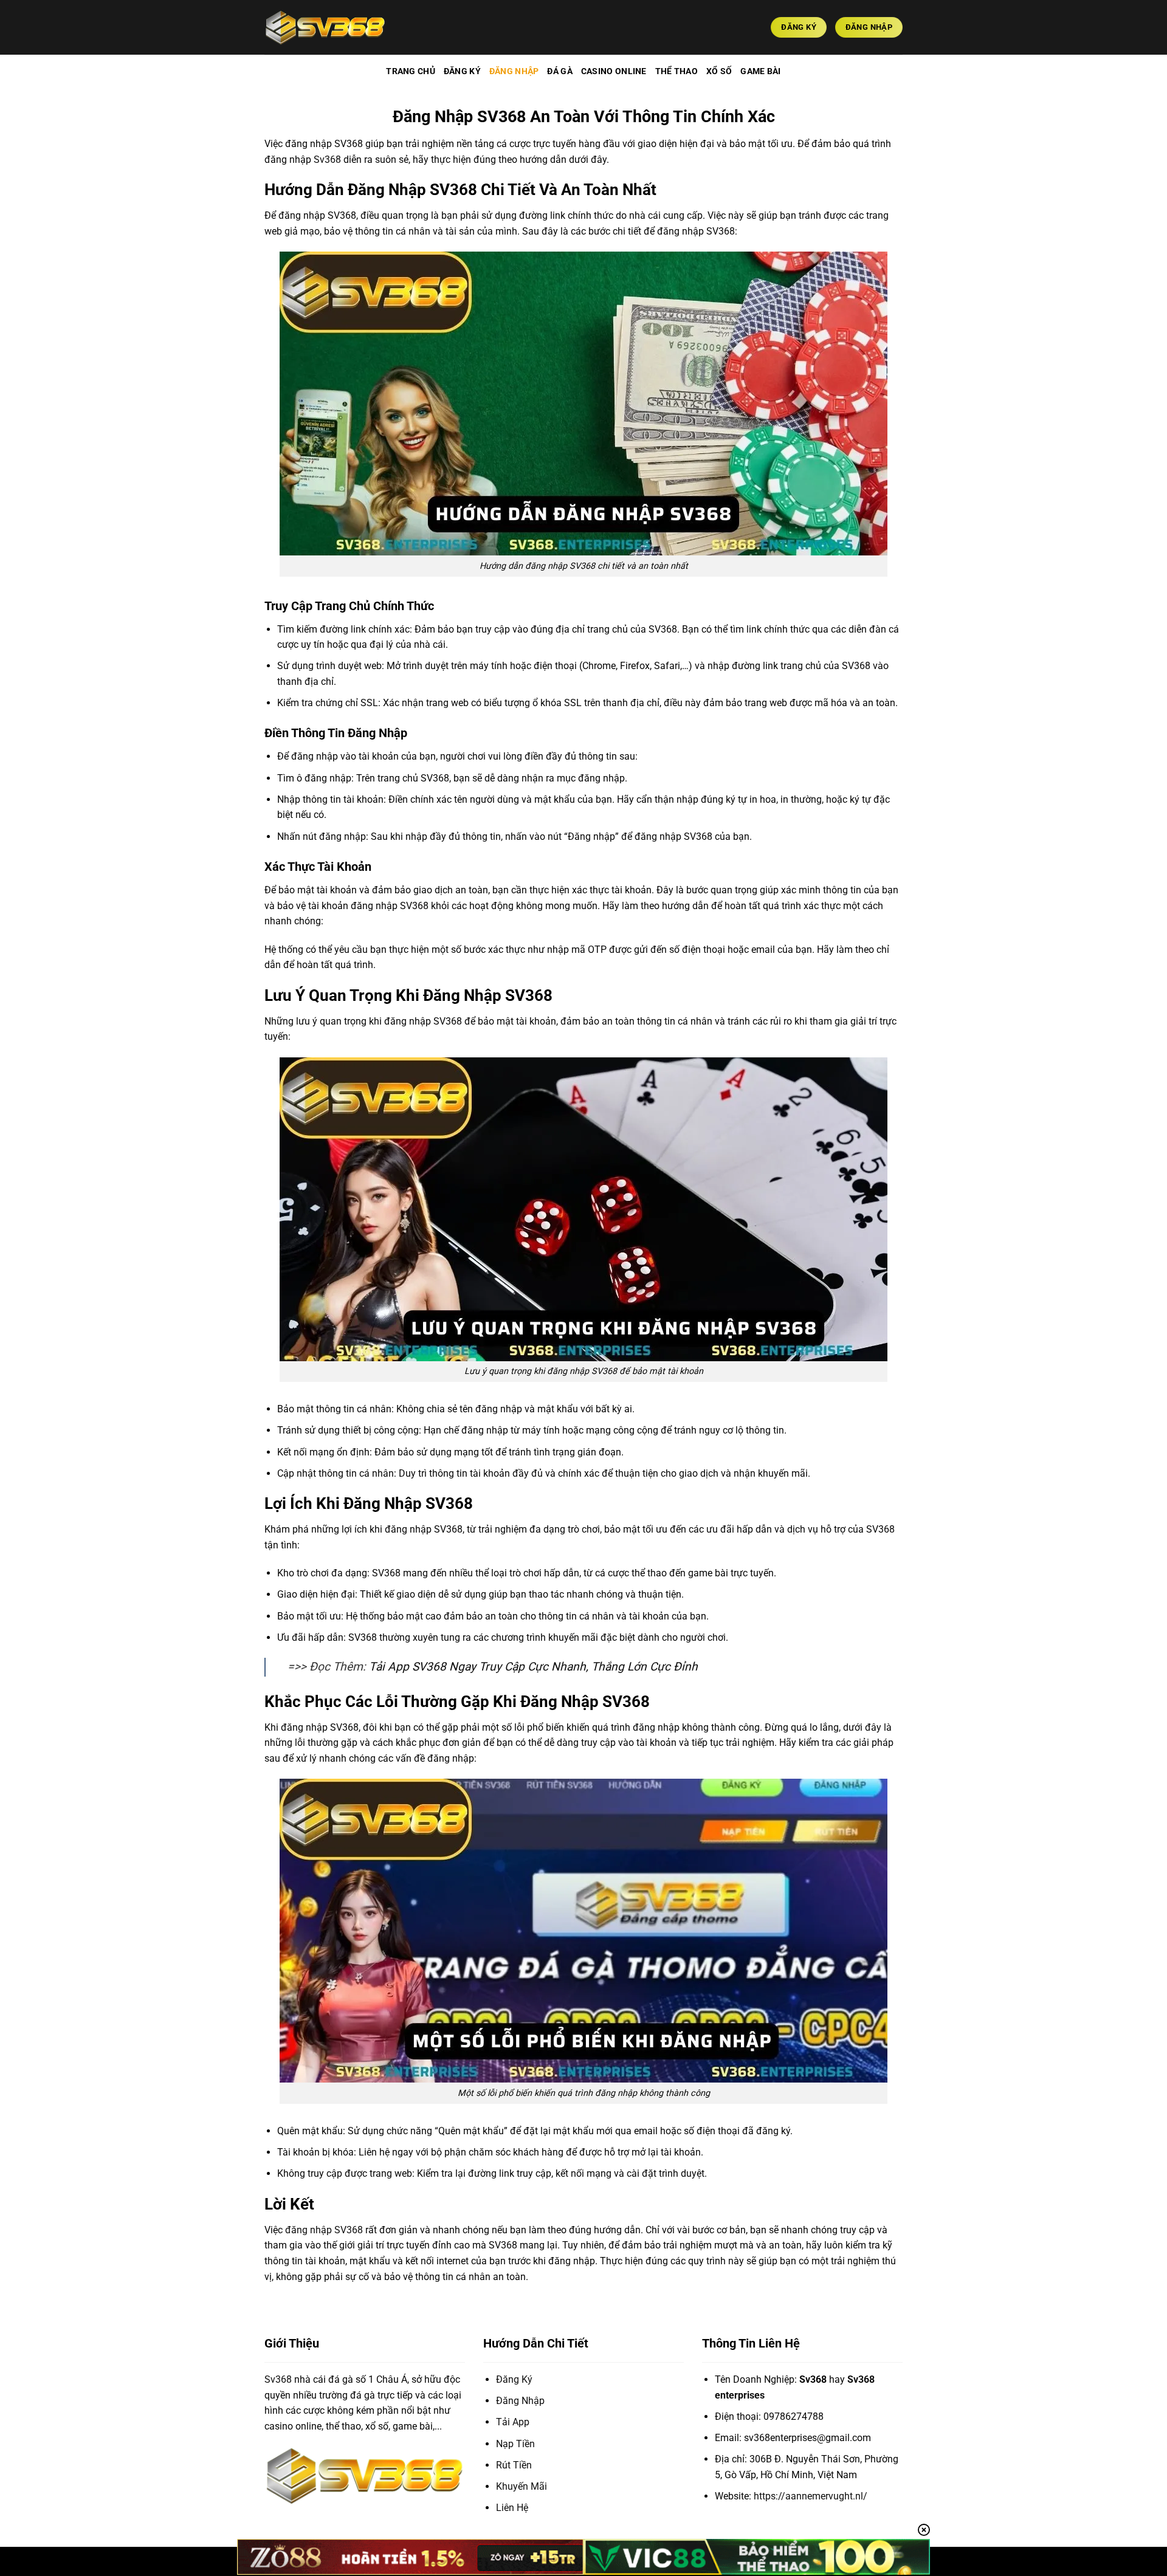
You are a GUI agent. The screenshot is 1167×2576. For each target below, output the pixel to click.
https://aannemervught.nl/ (811, 2496)
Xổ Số (719, 71)
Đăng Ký (462, 71)
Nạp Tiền (515, 2444)
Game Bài (760, 71)
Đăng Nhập (514, 71)
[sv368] (325, 27)
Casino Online (614, 71)
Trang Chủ (411, 71)
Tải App (513, 2422)
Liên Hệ (512, 2508)
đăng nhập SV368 (324, 2230)
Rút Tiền (514, 2465)
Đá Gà (559, 71)
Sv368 (278, 2379)
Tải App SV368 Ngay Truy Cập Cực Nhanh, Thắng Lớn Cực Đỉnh (533, 1667)
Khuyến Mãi (522, 2486)
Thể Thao (676, 71)
